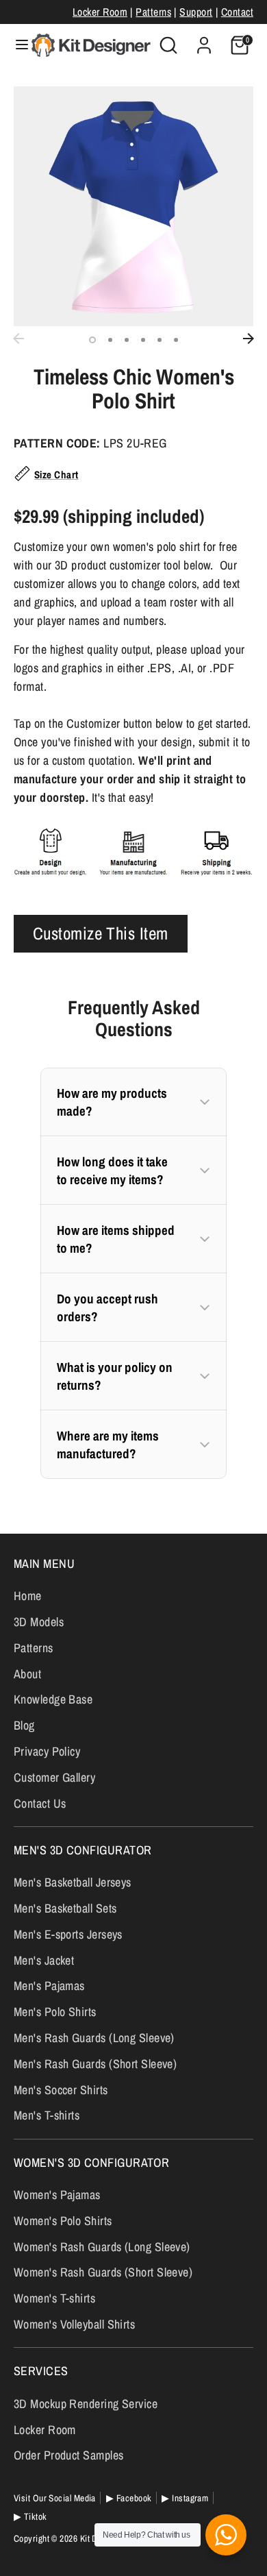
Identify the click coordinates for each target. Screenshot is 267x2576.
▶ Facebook (129, 2498)
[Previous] (18, 339)
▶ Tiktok (30, 2516)
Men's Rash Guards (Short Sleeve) (95, 2064)
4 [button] (143, 340)
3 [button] (127, 340)
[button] (133, 1102)
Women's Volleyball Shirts (74, 2324)
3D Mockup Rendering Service (86, 2404)
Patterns (153, 12)
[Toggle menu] (16, 45)
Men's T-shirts (47, 2115)
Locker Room (100, 12)
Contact (237, 12)
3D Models (39, 1622)
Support (196, 12)
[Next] (249, 339)
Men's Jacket (44, 1960)
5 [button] (160, 340)
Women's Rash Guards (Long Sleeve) (102, 2247)
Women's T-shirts (54, 2298)
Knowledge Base (53, 1699)
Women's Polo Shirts (63, 2221)
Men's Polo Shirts (55, 2012)
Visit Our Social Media (55, 2498)
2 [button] (110, 340)
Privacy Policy (47, 1751)
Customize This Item (101, 933)
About (27, 1674)
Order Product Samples (68, 2455)
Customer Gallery (54, 1777)
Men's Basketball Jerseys (73, 1882)
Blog (24, 1725)
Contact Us (40, 1803)
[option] (133, 206)
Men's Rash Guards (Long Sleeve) (94, 2038)
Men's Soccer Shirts (61, 2090)
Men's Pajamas (49, 1986)
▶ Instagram (185, 2498)
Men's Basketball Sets (65, 1908)
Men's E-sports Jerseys (68, 1934)
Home (28, 1596)
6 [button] (176, 340)
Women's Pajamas (57, 2195)
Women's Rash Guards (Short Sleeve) (103, 2272)
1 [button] (92, 340)
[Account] (204, 41)
